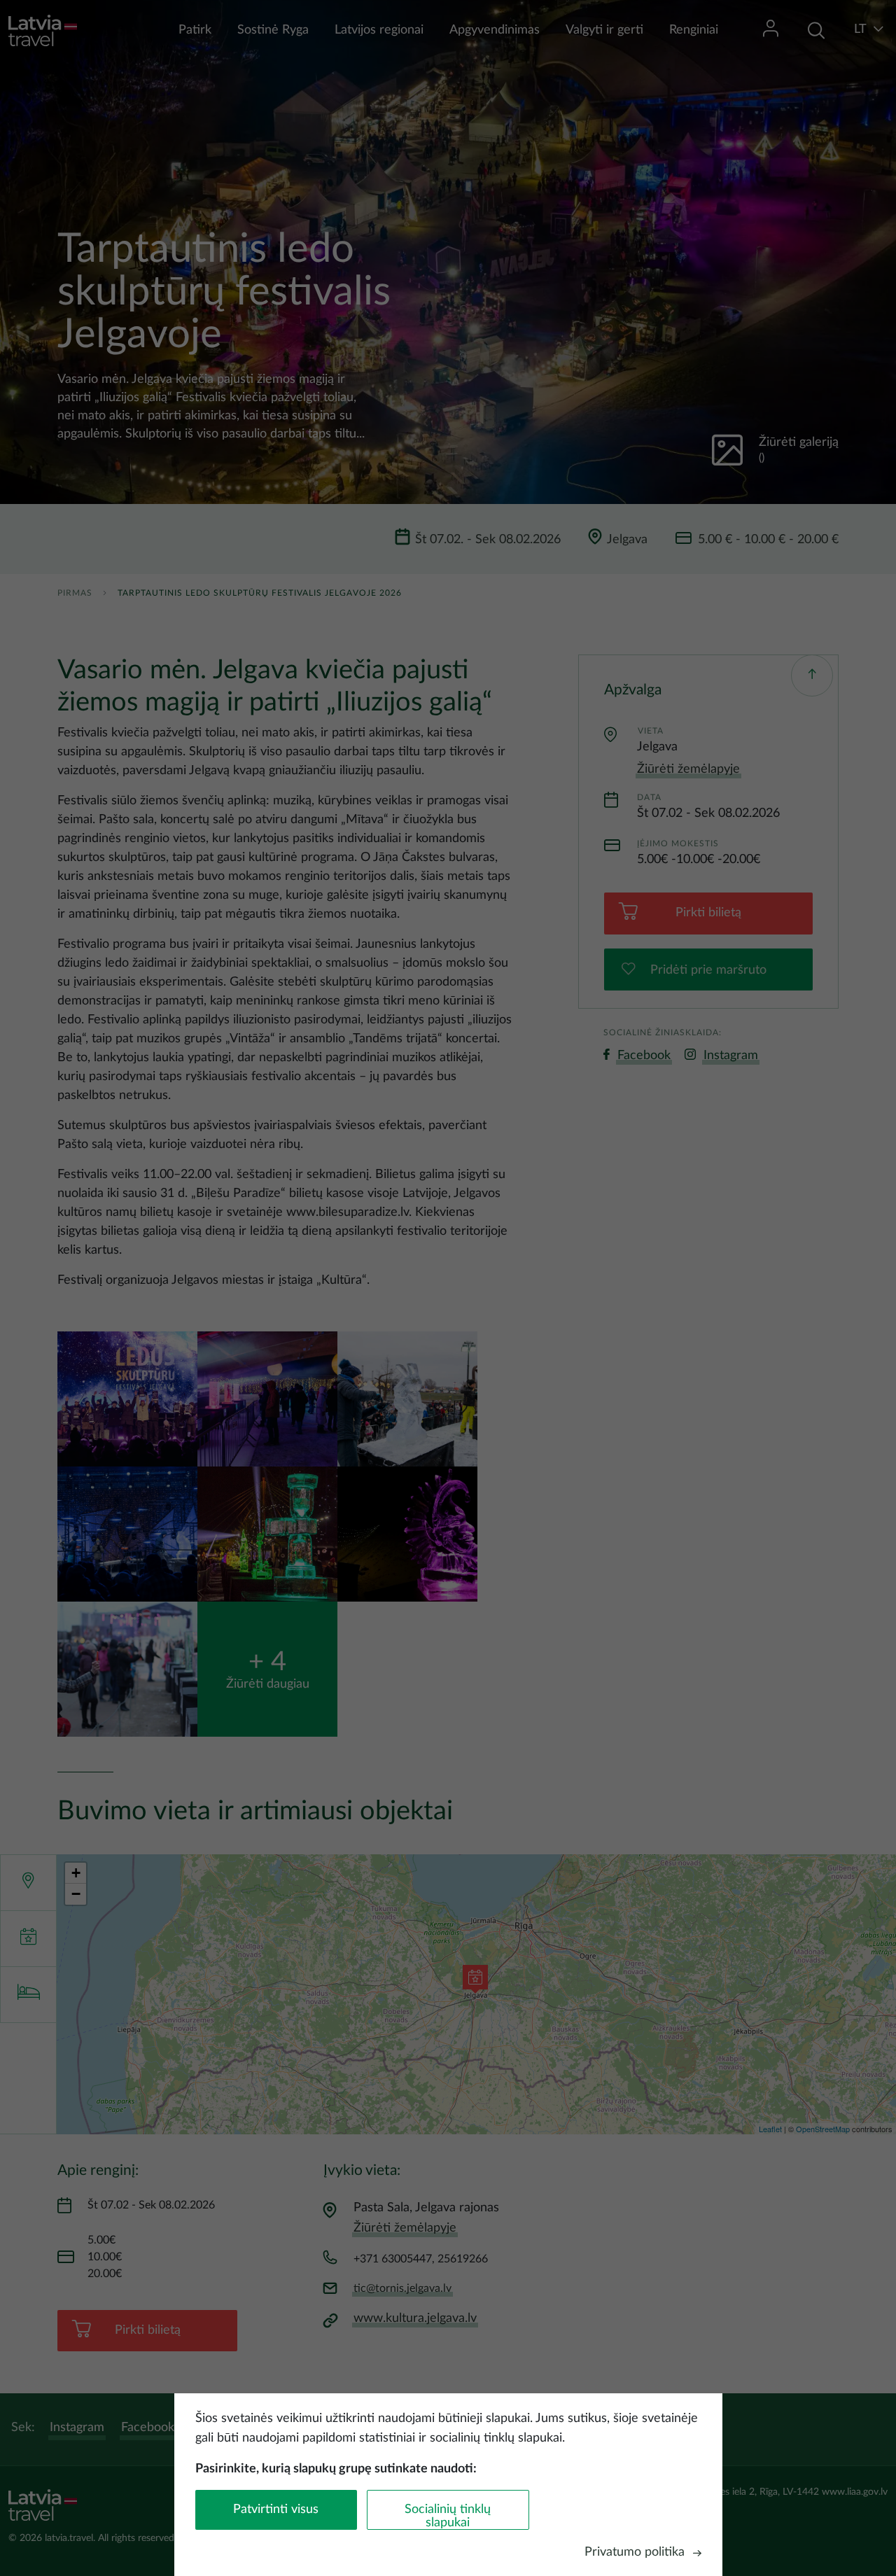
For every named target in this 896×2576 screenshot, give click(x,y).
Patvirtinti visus (276, 2509)
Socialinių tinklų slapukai (448, 2516)
